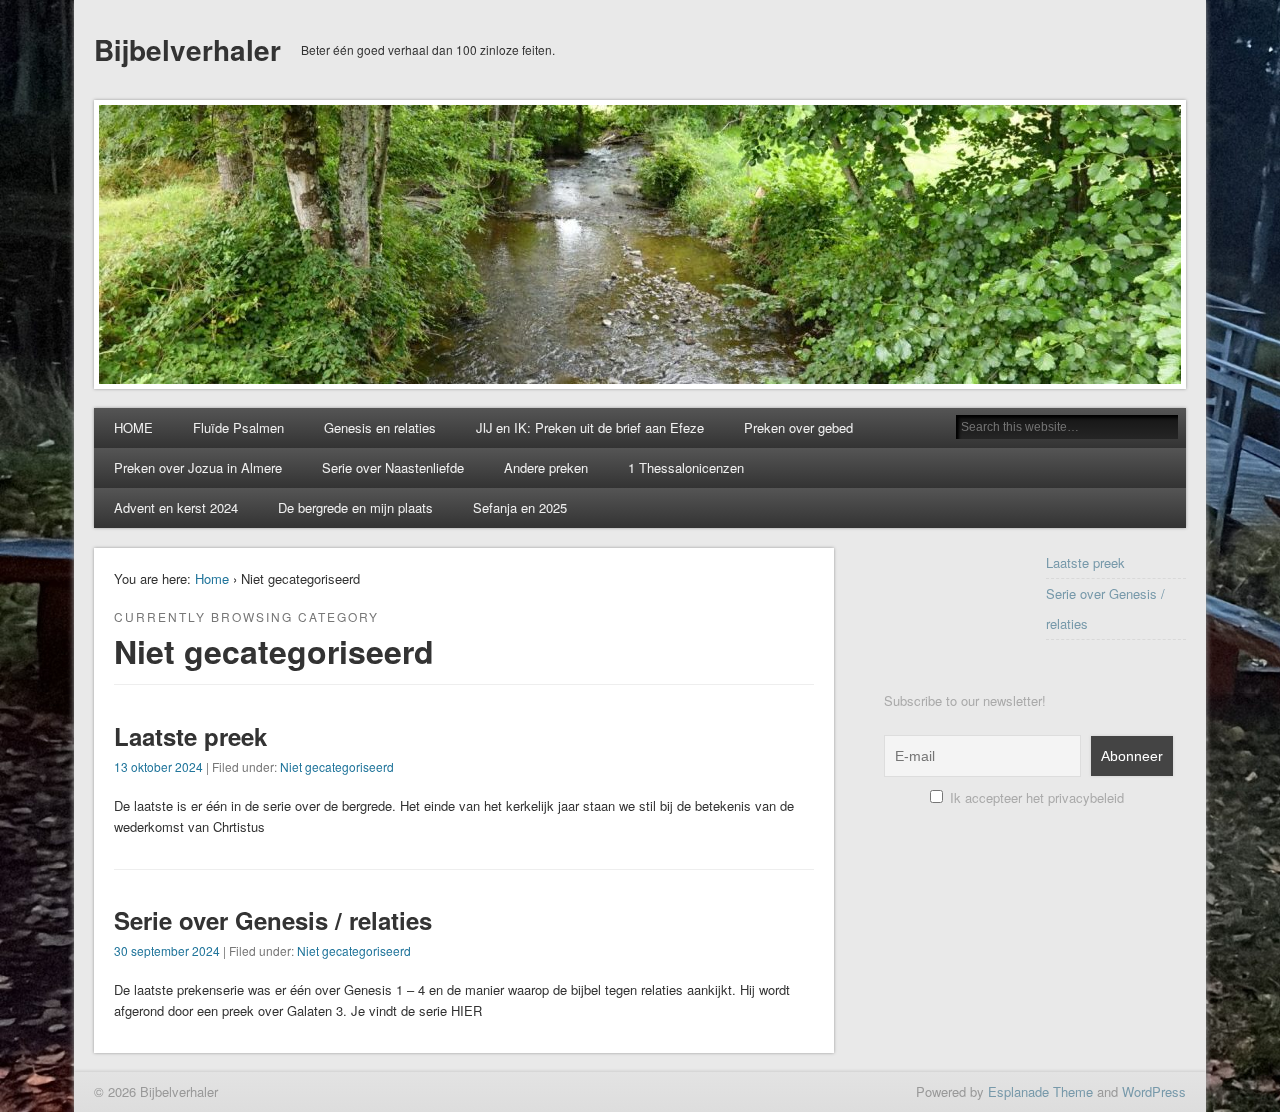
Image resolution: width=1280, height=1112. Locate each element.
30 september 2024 (167, 950)
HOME (133, 427)
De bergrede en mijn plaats (355, 507)
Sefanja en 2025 (520, 507)
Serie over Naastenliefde (393, 467)
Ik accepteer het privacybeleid (1035, 797)
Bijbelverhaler (187, 49)
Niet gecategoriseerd (337, 766)
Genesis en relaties (380, 427)
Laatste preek (190, 736)
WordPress (1154, 1091)
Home (212, 578)
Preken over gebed (798, 427)
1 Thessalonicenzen (686, 467)
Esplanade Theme (1040, 1091)
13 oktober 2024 (158, 766)
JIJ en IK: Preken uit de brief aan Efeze (590, 427)
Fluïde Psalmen (238, 427)
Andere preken (546, 467)
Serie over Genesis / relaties (273, 920)
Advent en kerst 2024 (176, 507)
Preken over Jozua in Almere (198, 467)
